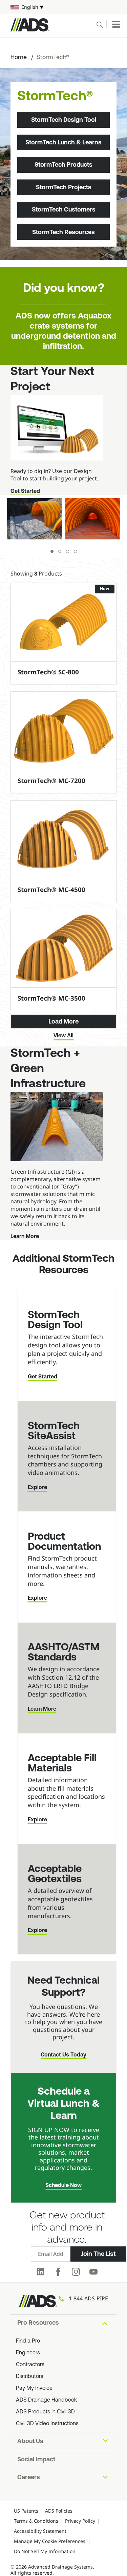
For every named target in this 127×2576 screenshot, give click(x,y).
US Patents (26, 2511)
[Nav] (116, 24)
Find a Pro (28, 2341)
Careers (29, 2478)
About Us (30, 2442)
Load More (63, 1021)
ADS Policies (59, 2511)
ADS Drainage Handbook (46, 2400)
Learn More (25, 1237)
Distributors (30, 2377)
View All (63, 1036)
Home (19, 58)
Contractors (30, 2365)
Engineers (28, 2353)
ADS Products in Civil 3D (45, 2412)
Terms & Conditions (36, 2521)
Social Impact (36, 2460)
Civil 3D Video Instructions (47, 2424)
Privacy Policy (80, 2521)
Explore (37, 1488)
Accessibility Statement (40, 2531)
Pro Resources (38, 2323)
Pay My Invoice (34, 2388)
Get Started (25, 492)
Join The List (98, 2254)
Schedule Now (63, 2186)
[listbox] (63, 7)
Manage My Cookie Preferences (50, 2541)
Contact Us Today (63, 2055)
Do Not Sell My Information (45, 2551)
